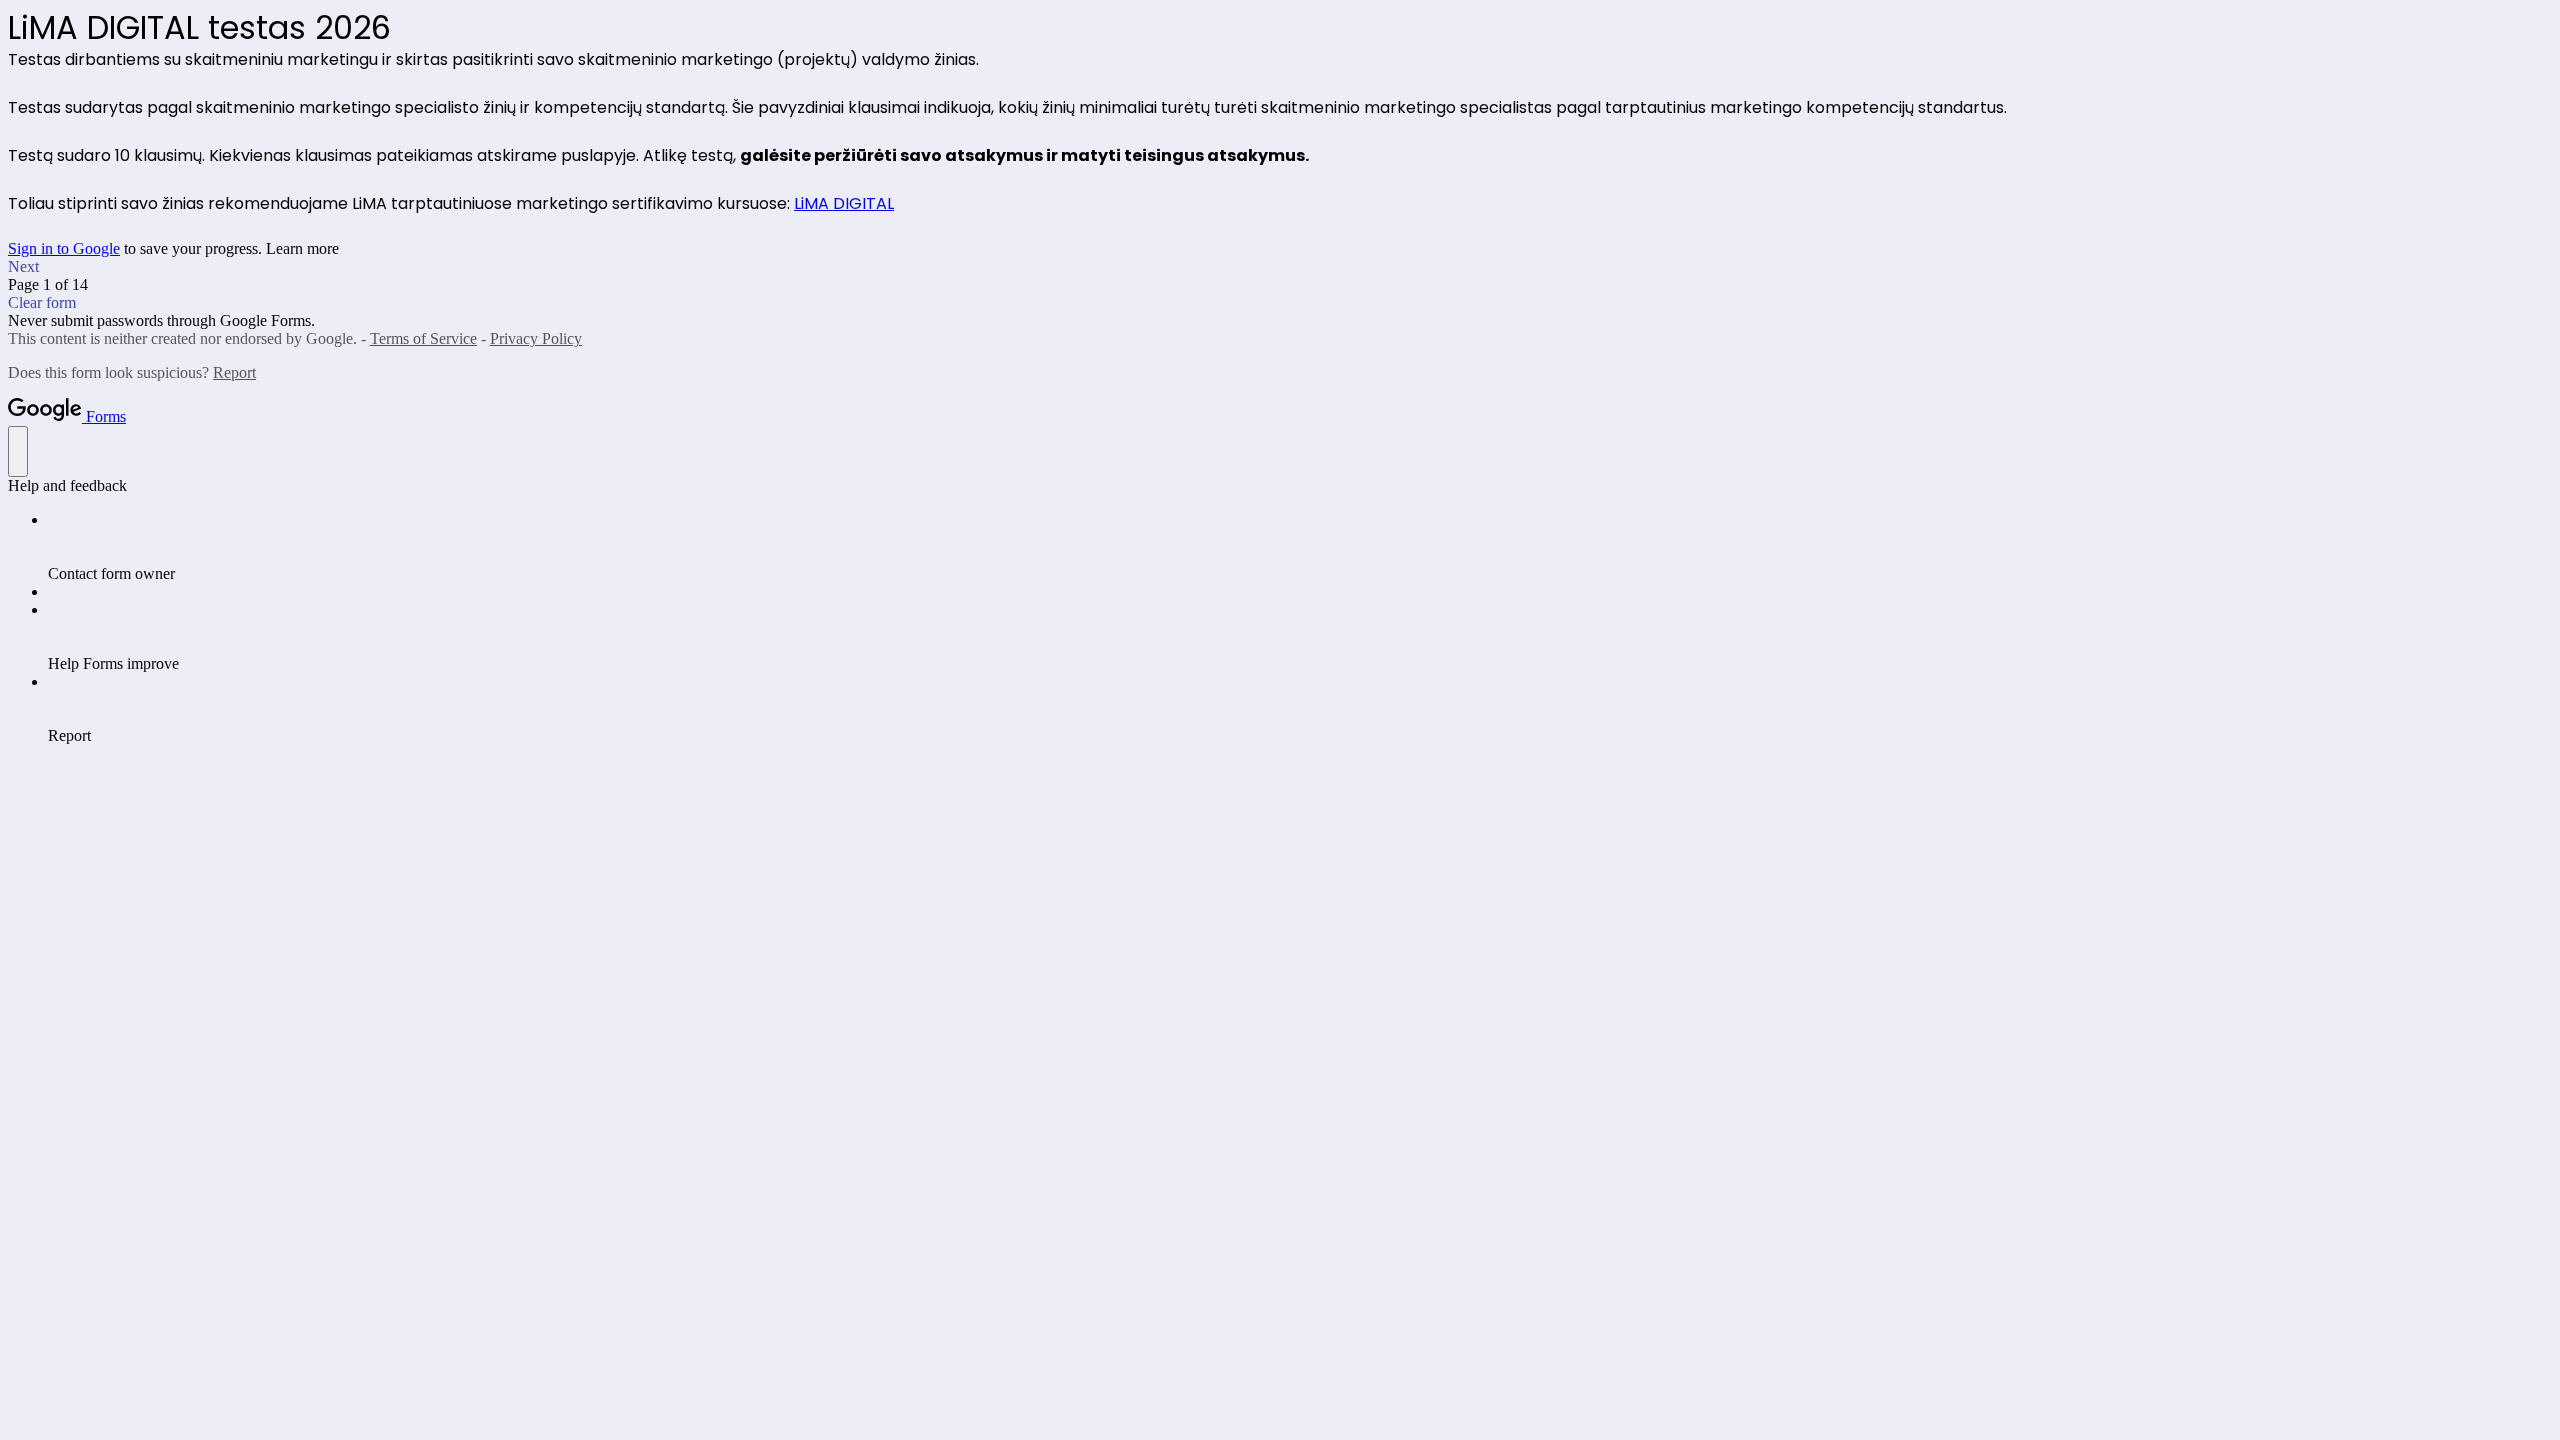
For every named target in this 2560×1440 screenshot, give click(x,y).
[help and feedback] (18, 451)
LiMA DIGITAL (844, 203)
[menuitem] (1300, 547)
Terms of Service (423, 338)
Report (234, 372)
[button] (1280, 267)
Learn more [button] (302, 248)
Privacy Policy (536, 338)
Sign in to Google (64, 248)
